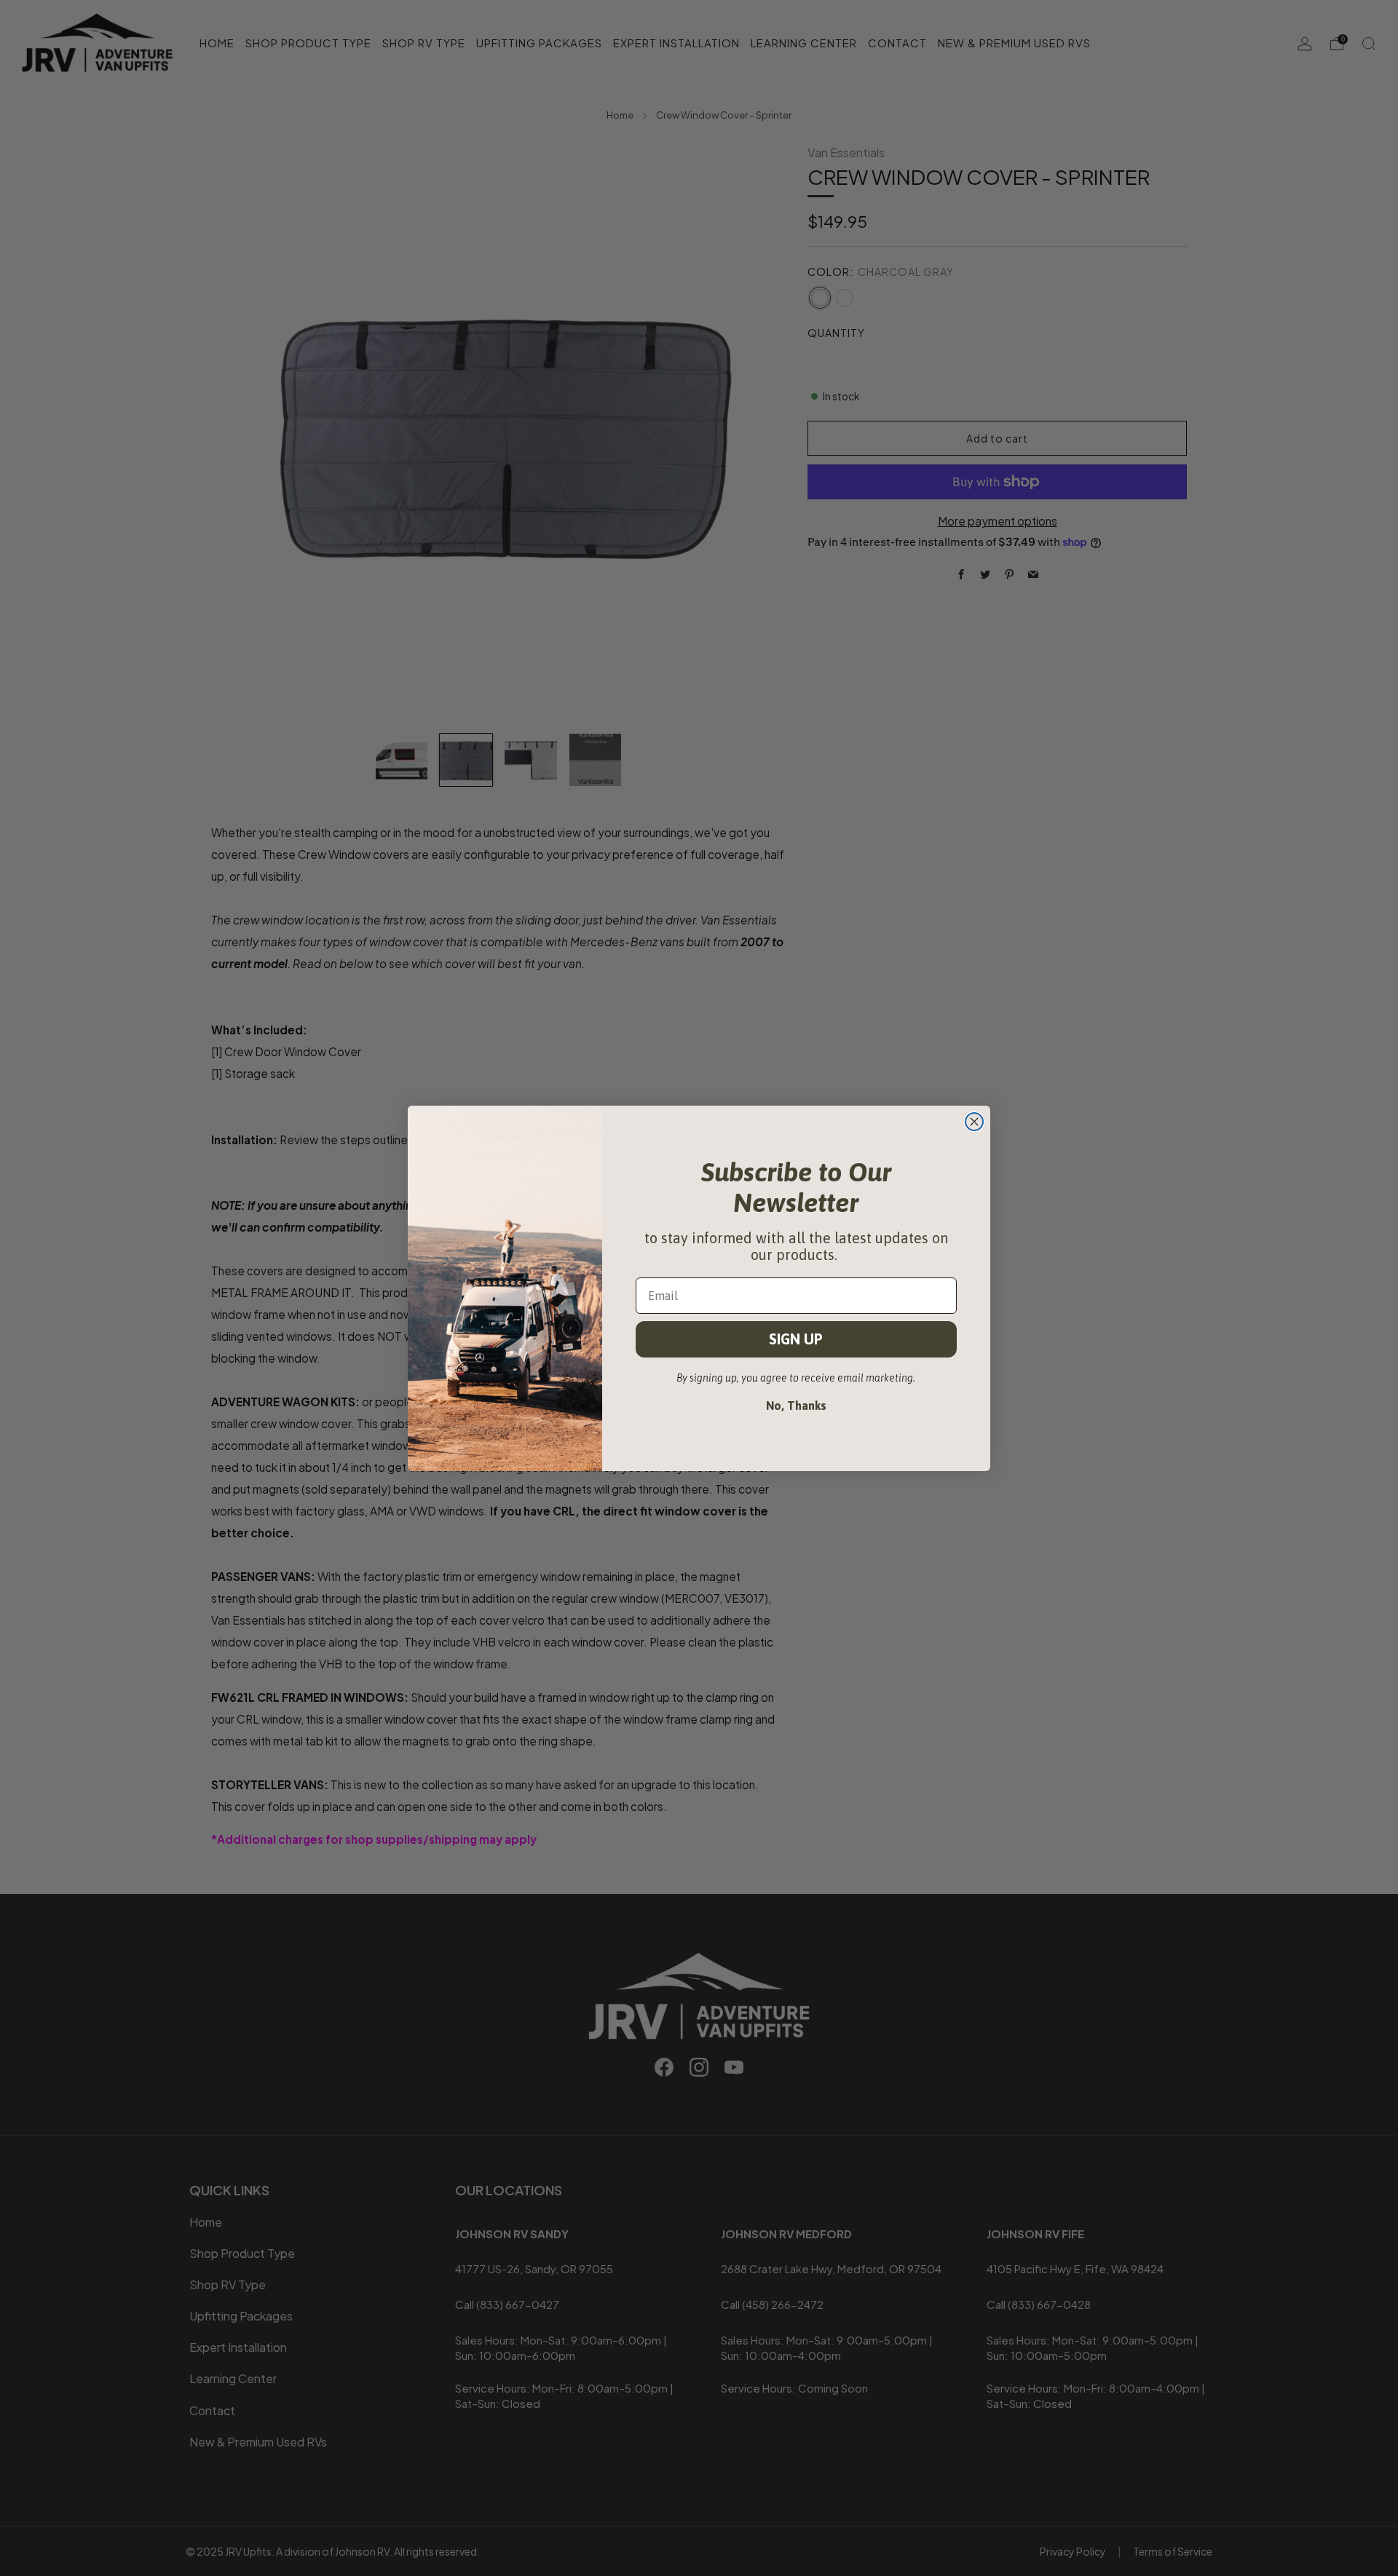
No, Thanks (796, 1406)
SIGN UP (796, 1339)
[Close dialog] (974, 1122)
